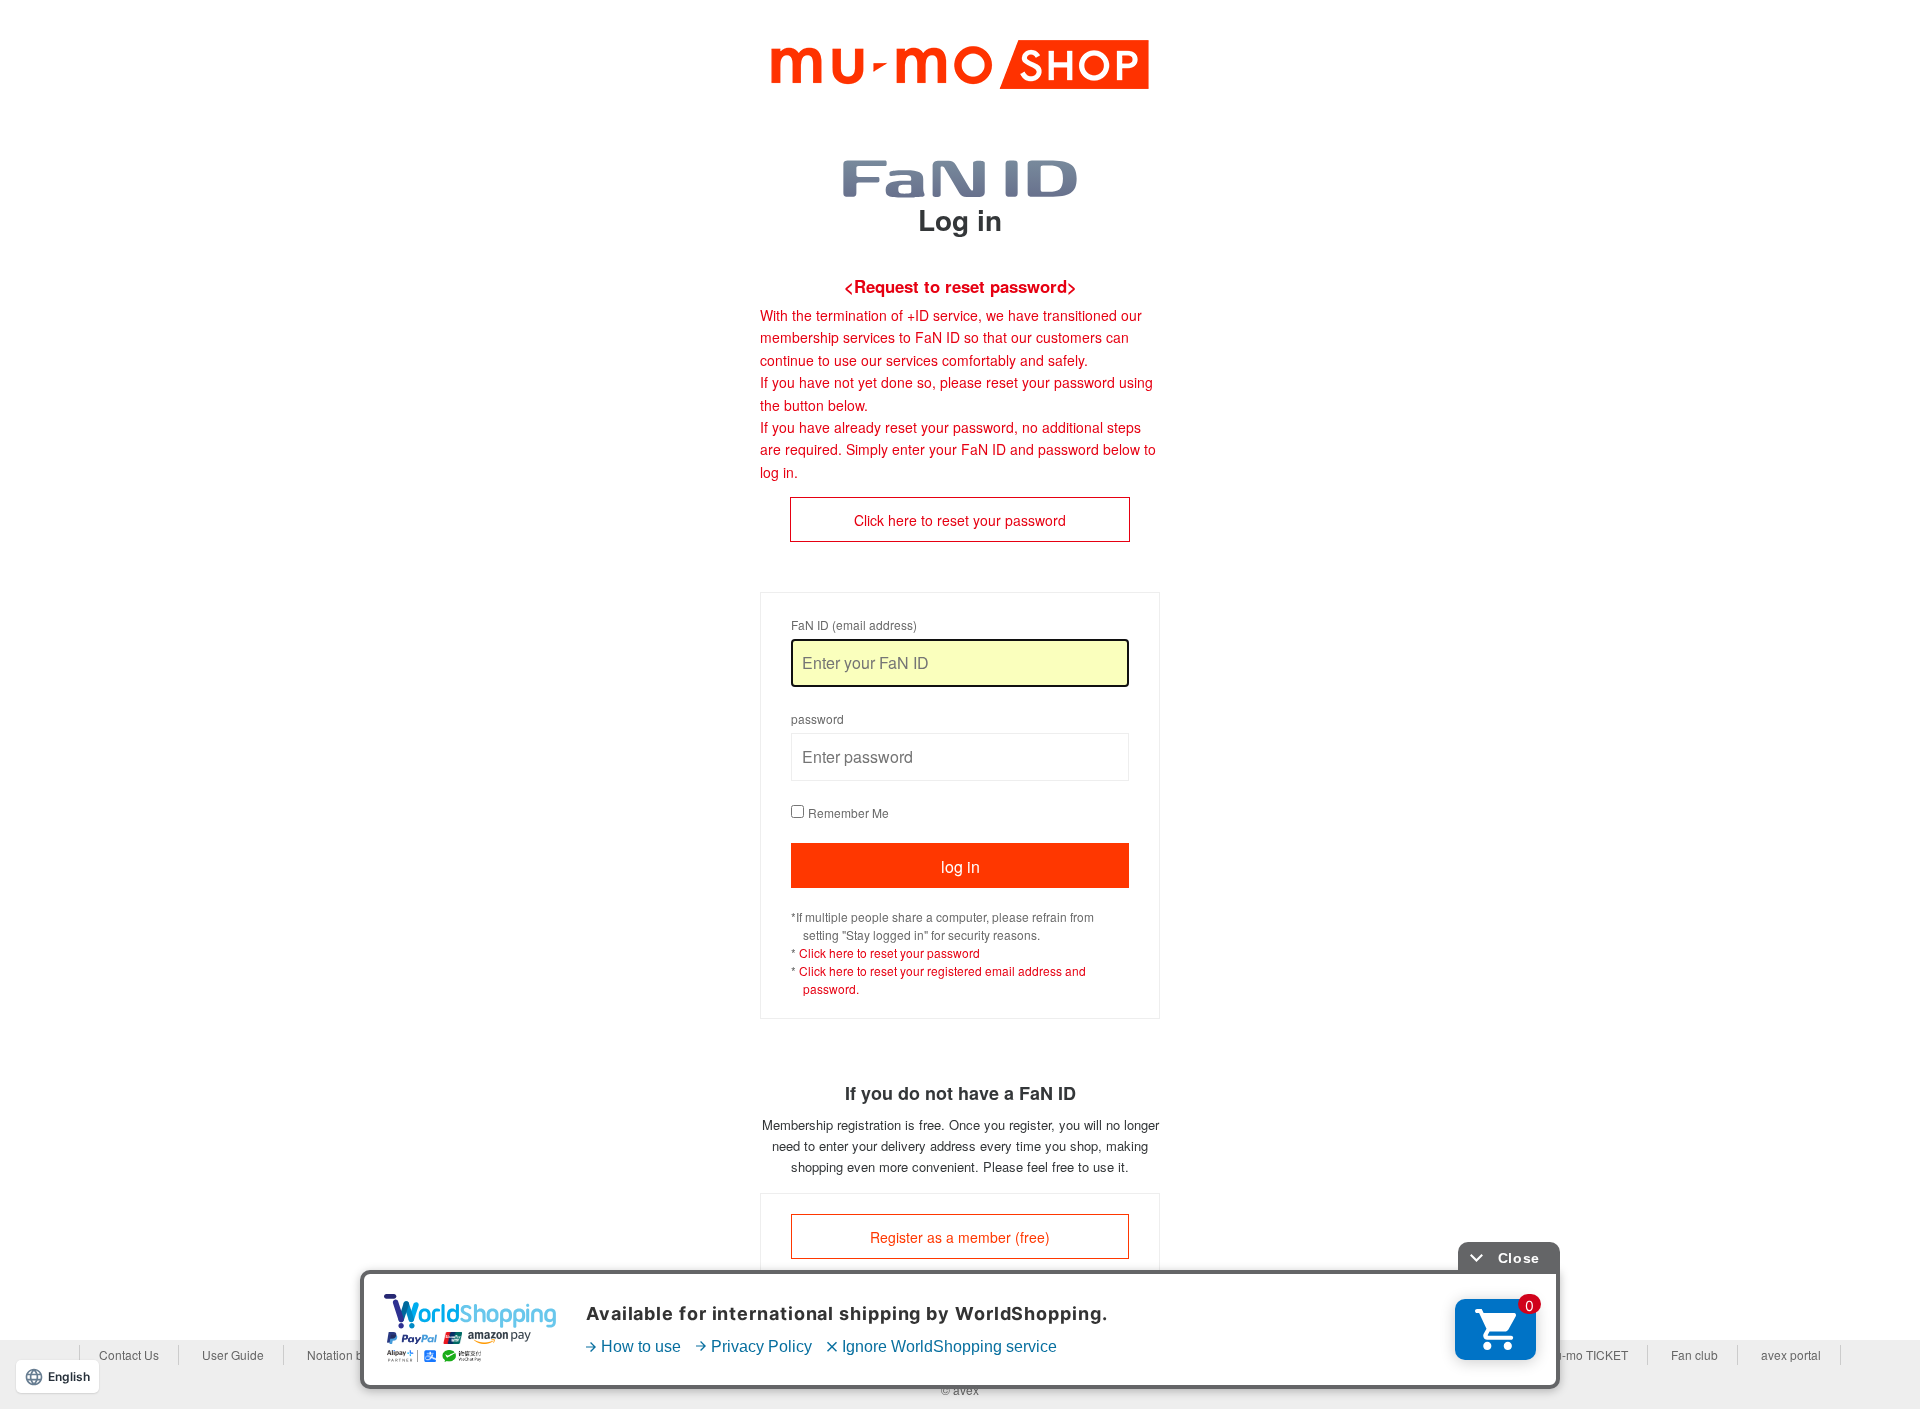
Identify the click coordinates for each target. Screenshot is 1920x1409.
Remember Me (848, 812)
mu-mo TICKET (1586, 1354)
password (817, 718)
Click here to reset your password (960, 520)
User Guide (233, 1354)
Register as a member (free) (960, 1237)
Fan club (1694, 1354)
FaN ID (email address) (854, 624)
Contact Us (129, 1354)
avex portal (1791, 1354)
